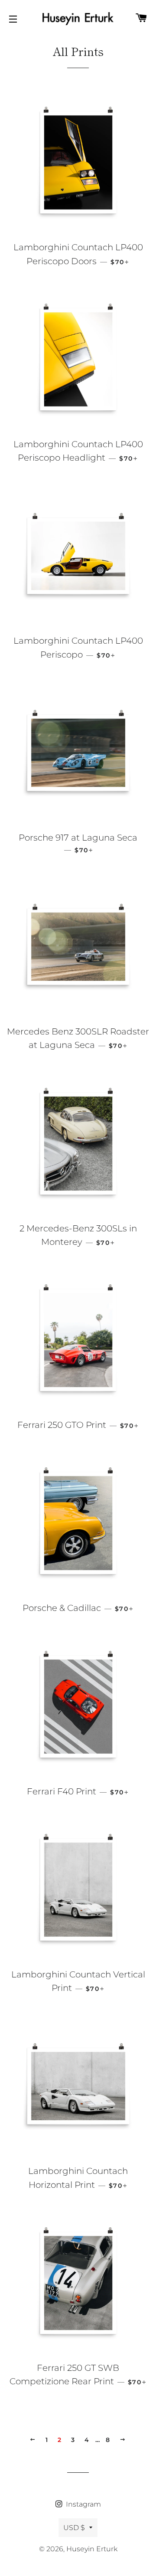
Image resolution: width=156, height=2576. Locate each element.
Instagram (83, 2504)
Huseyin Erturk (92, 2549)
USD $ (74, 2528)
